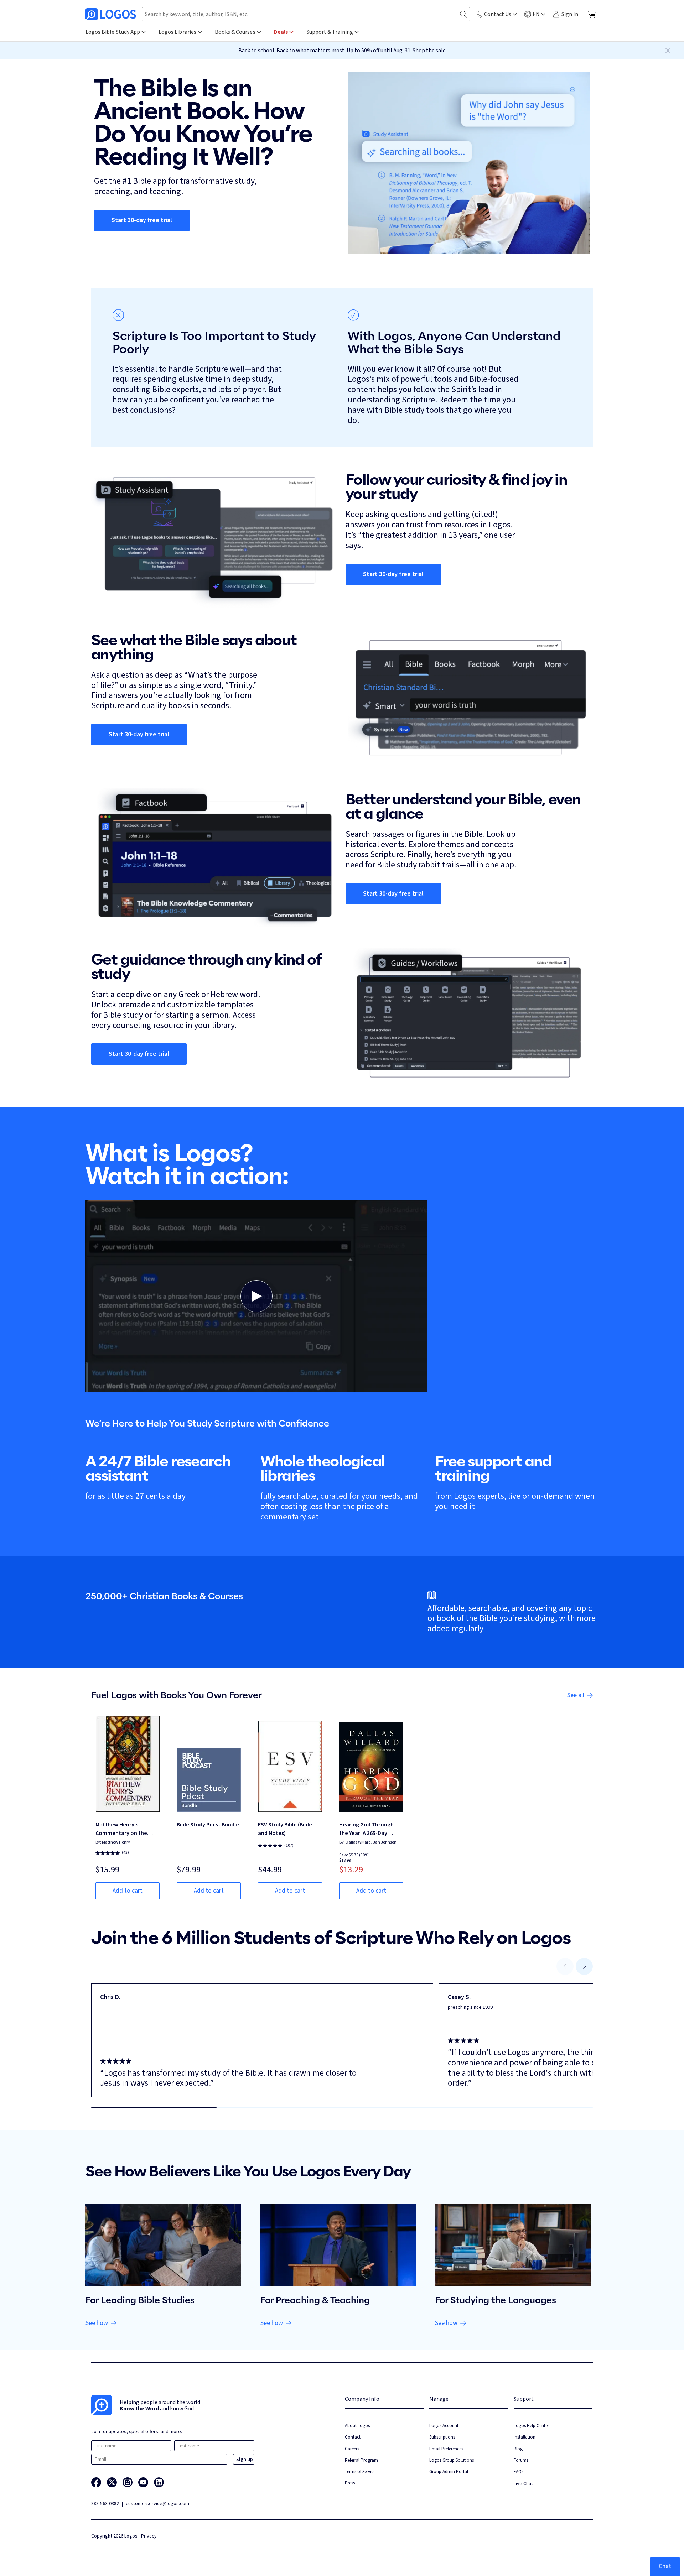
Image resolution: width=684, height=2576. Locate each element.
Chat (665, 2566)
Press (350, 2483)
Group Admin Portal (449, 2471)
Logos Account (444, 2426)
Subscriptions (442, 2437)
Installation (525, 2437)
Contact (353, 2437)
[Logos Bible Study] (111, 14)
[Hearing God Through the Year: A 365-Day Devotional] (371, 1764)
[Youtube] (143, 2482)
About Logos (357, 2426)
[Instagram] (128, 2482)
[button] (256, 1296)
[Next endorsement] (584, 1966)
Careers (352, 2449)
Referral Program (361, 2460)
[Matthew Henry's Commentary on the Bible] (128, 1764)
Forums (521, 2460)
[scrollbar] (342, 2107)
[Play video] (256, 1296)
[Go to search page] (463, 14)
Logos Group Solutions (452, 2460)
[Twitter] (112, 2482)
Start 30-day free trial (142, 220)
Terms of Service (360, 2471)
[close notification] (668, 51)
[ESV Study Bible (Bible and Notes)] (290, 1764)
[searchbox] (306, 14)
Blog (518, 2449)
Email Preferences (446, 2449)
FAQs (519, 2471)
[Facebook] (96, 2482)
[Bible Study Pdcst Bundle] (209, 1764)
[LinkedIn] (159, 2482)
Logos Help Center (531, 2426)
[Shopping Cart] (591, 14)
